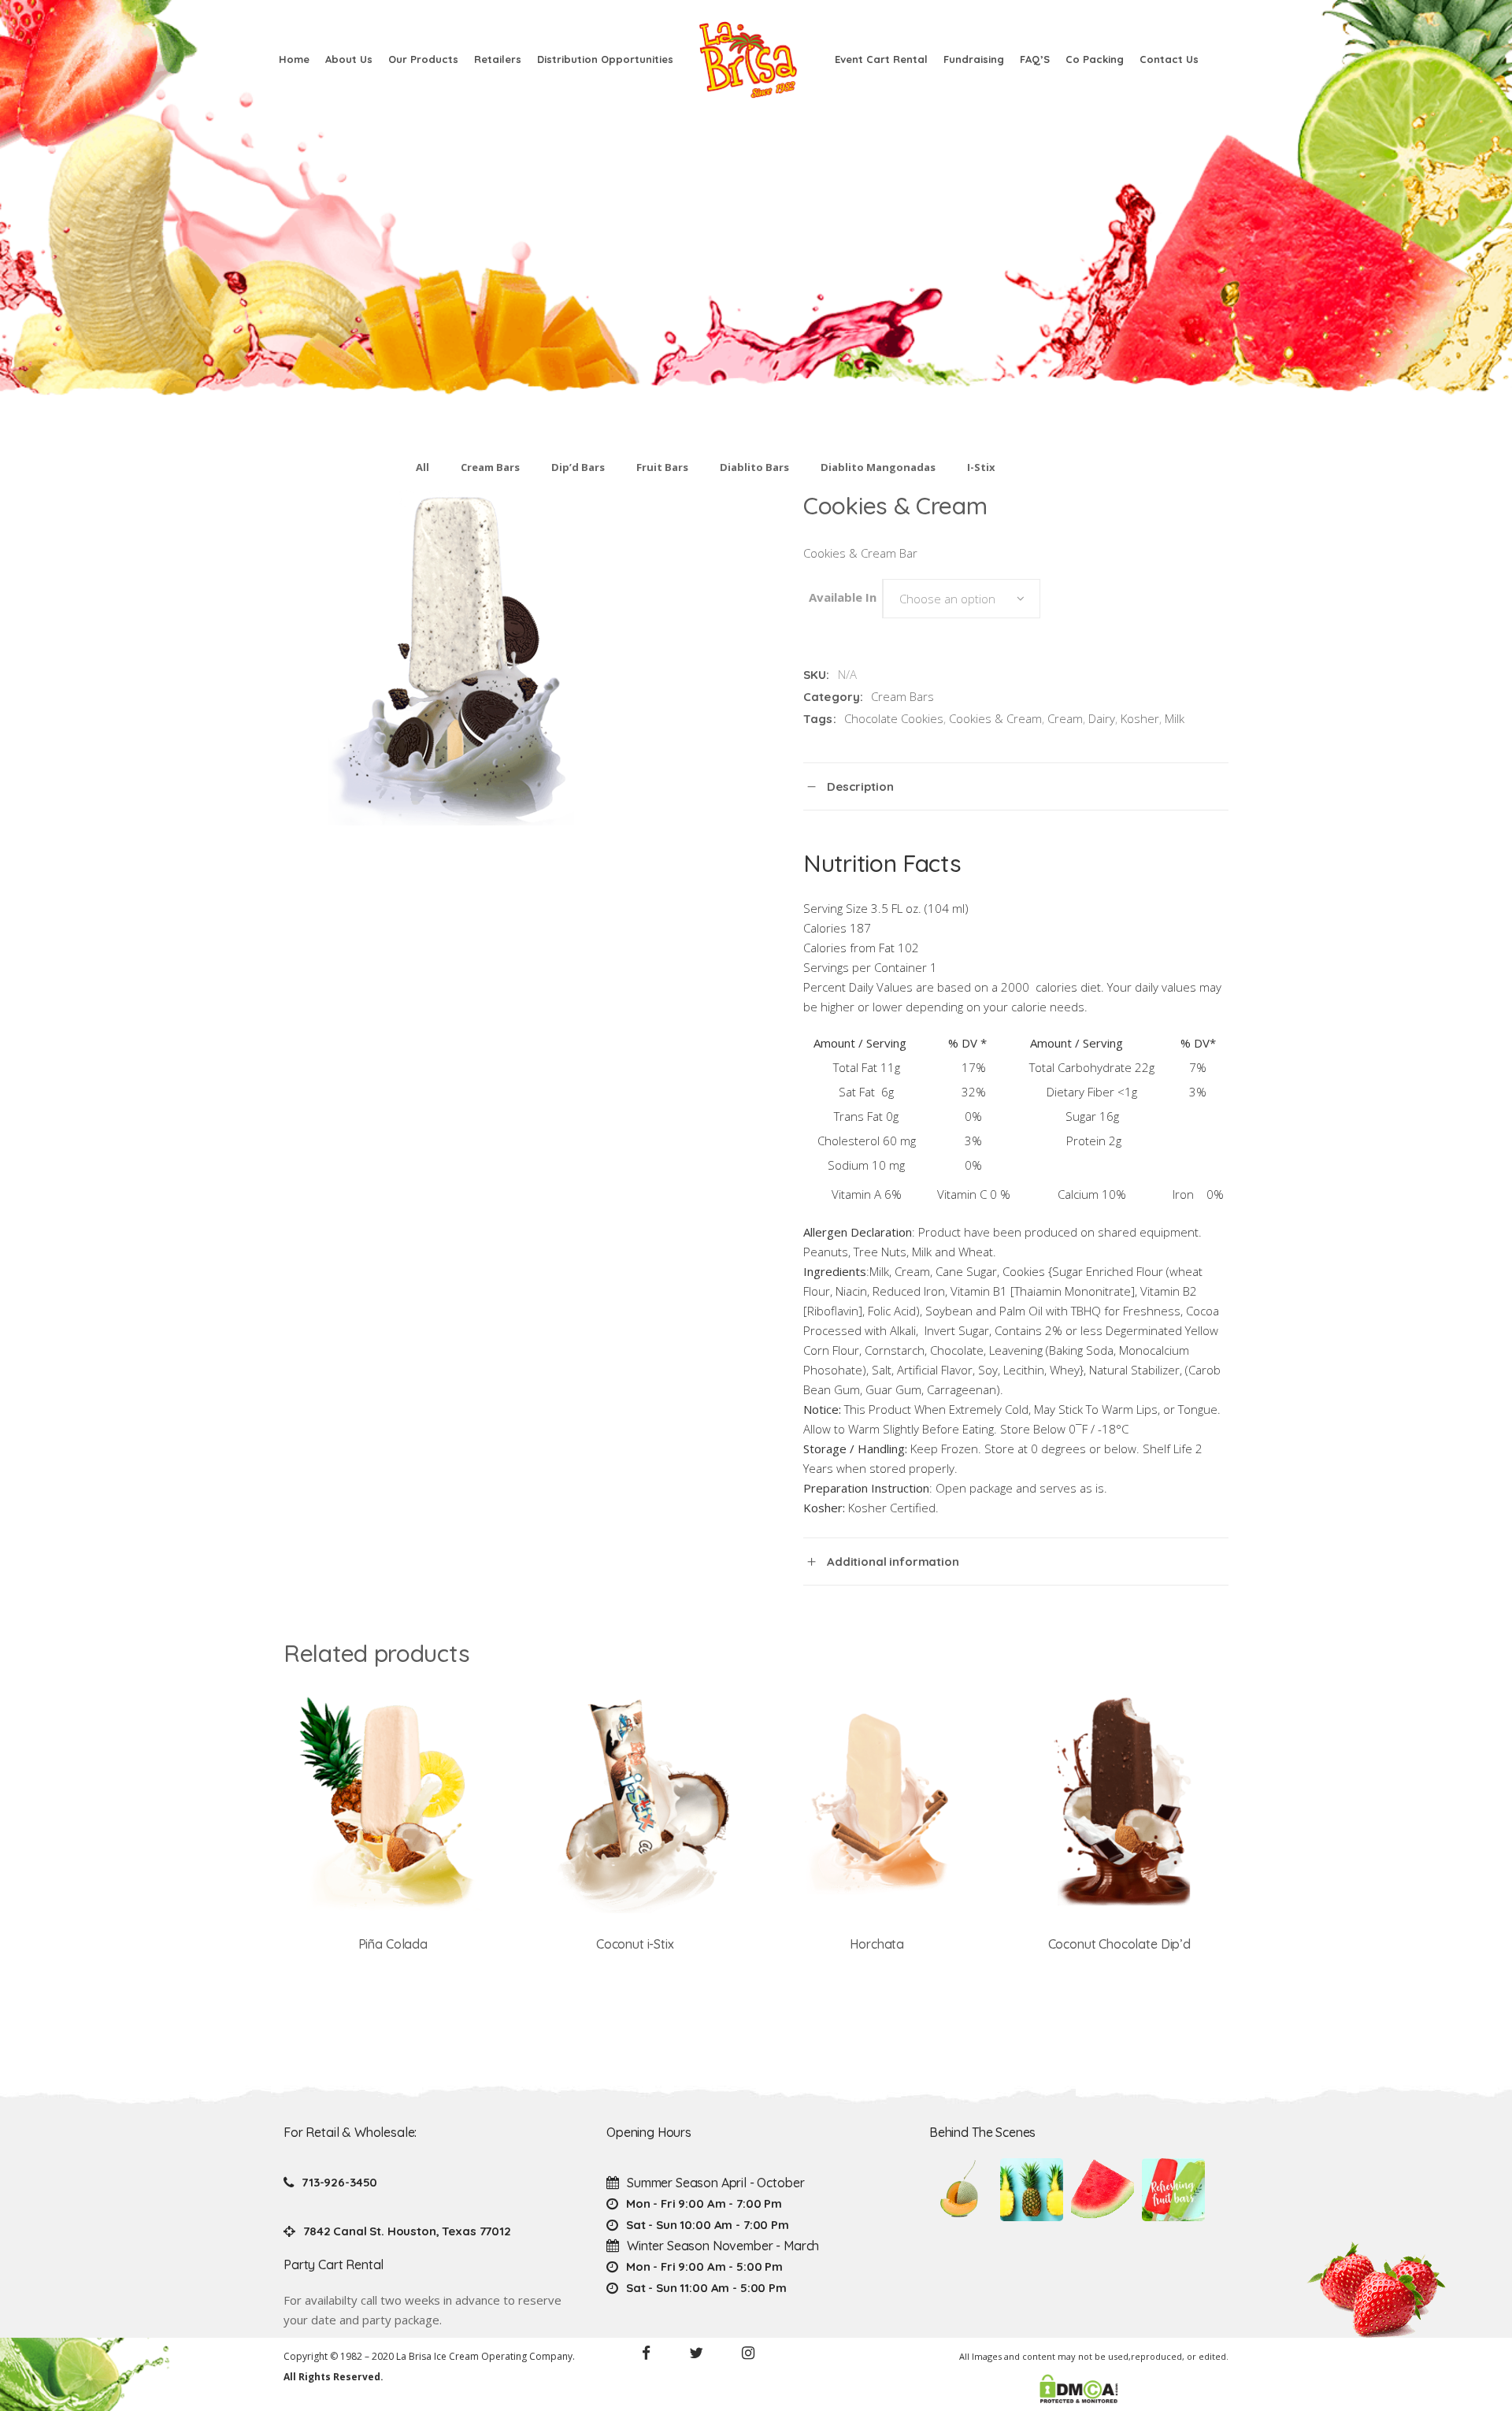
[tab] (1016, 786)
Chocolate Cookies (894, 718)
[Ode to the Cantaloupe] (961, 2190)
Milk (1175, 718)
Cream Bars (490, 467)
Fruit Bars (662, 467)
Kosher (1140, 718)
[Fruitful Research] (1032, 2190)
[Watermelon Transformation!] (1102, 2190)
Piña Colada (393, 1944)
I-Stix (981, 467)
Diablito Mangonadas (878, 467)
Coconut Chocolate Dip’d (1119, 1944)
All (422, 467)
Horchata (877, 1944)
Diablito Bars (754, 467)
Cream (1065, 718)
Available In (843, 597)
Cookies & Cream (995, 718)
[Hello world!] (1173, 2190)
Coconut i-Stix (635, 1944)
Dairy (1102, 718)
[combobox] (962, 599)
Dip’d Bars (578, 467)
